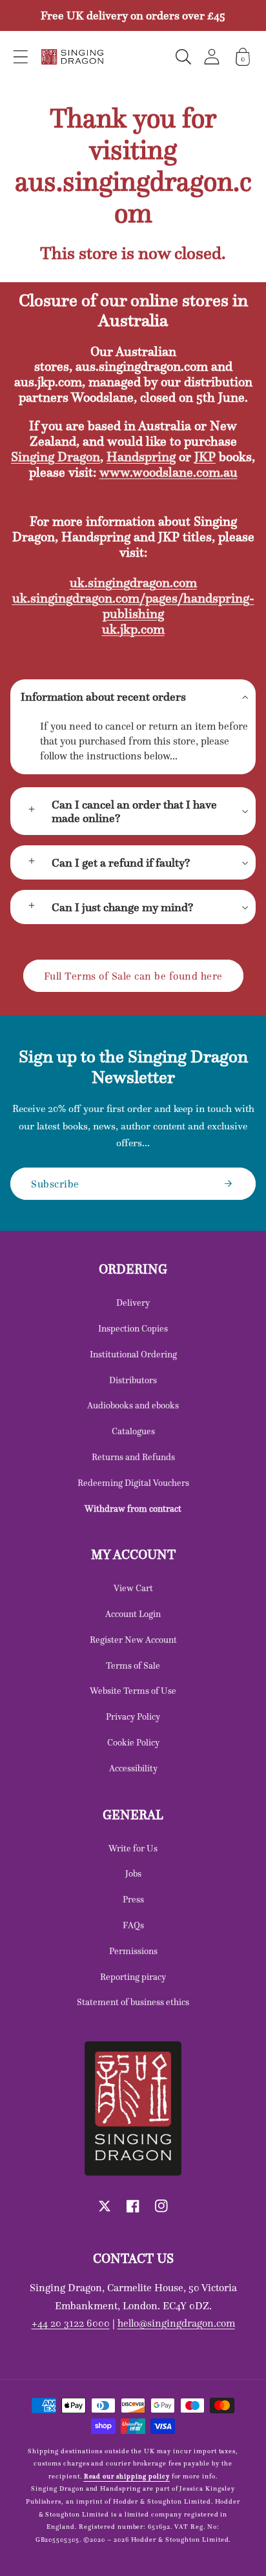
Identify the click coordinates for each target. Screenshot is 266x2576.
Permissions (133, 1951)
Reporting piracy (133, 1977)
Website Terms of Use (133, 1691)
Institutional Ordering (133, 1354)
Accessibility (133, 1768)
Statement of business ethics (133, 2002)
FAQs (133, 1925)
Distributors (133, 1380)
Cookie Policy (133, 1742)
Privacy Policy (133, 1716)
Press (133, 1899)
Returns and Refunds (133, 1457)
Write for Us (133, 1848)
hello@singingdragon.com (176, 2323)
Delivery (133, 1303)
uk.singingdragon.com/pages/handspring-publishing (133, 606)
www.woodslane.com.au (169, 472)
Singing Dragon (56, 457)
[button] (21, 57)
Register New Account (133, 1640)
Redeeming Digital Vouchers (133, 1483)
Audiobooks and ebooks (133, 1405)
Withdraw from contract (133, 1509)
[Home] (72, 57)
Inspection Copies (133, 1328)
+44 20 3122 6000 (71, 2323)
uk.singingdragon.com (133, 582)
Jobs (133, 1873)
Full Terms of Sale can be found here (133, 976)
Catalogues (133, 1431)
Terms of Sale (133, 1665)
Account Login (133, 1614)
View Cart (133, 1588)
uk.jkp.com (133, 629)
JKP (205, 457)
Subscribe (55, 1184)
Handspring (141, 457)
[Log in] (212, 57)
